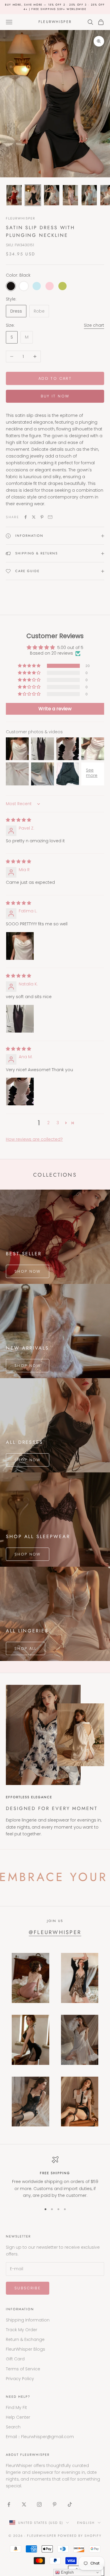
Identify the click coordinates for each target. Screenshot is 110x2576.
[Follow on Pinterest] (55, 2504)
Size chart (94, 325)
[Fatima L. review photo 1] (20, 946)
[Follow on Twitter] (24, 2504)
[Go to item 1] (14, 195)
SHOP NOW (28, 1271)
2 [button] (48, 1123)
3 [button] (58, 1123)
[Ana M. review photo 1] (20, 1092)
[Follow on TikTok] (70, 2504)
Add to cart (55, 378)
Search (13, 2427)
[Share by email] (50, 517)
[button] (30, 666)
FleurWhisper (21, 218)
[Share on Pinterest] (42, 517)
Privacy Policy (20, 2379)
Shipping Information (28, 2320)
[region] (55, 2177)
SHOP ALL (26, 1648)
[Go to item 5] (89, 195)
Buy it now (55, 396)
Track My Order (22, 2330)
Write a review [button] (55, 709)
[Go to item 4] (70, 195)
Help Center (18, 2417)
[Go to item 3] (52, 195)
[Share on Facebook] (26, 517)
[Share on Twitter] (34, 517)
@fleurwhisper (55, 1932)
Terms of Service (23, 2369)
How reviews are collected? (34, 1139)
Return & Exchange (25, 2339)
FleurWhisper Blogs (26, 2349)
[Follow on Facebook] (9, 2504)
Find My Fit (16, 2407)
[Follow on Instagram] (39, 2504)
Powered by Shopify (80, 2536)
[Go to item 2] (33, 195)
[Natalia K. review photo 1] (20, 1019)
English (86, 2523)
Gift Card (15, 2359)
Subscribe (28, 2288)
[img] (18, 820)
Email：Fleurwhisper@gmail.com (40, 2437)
